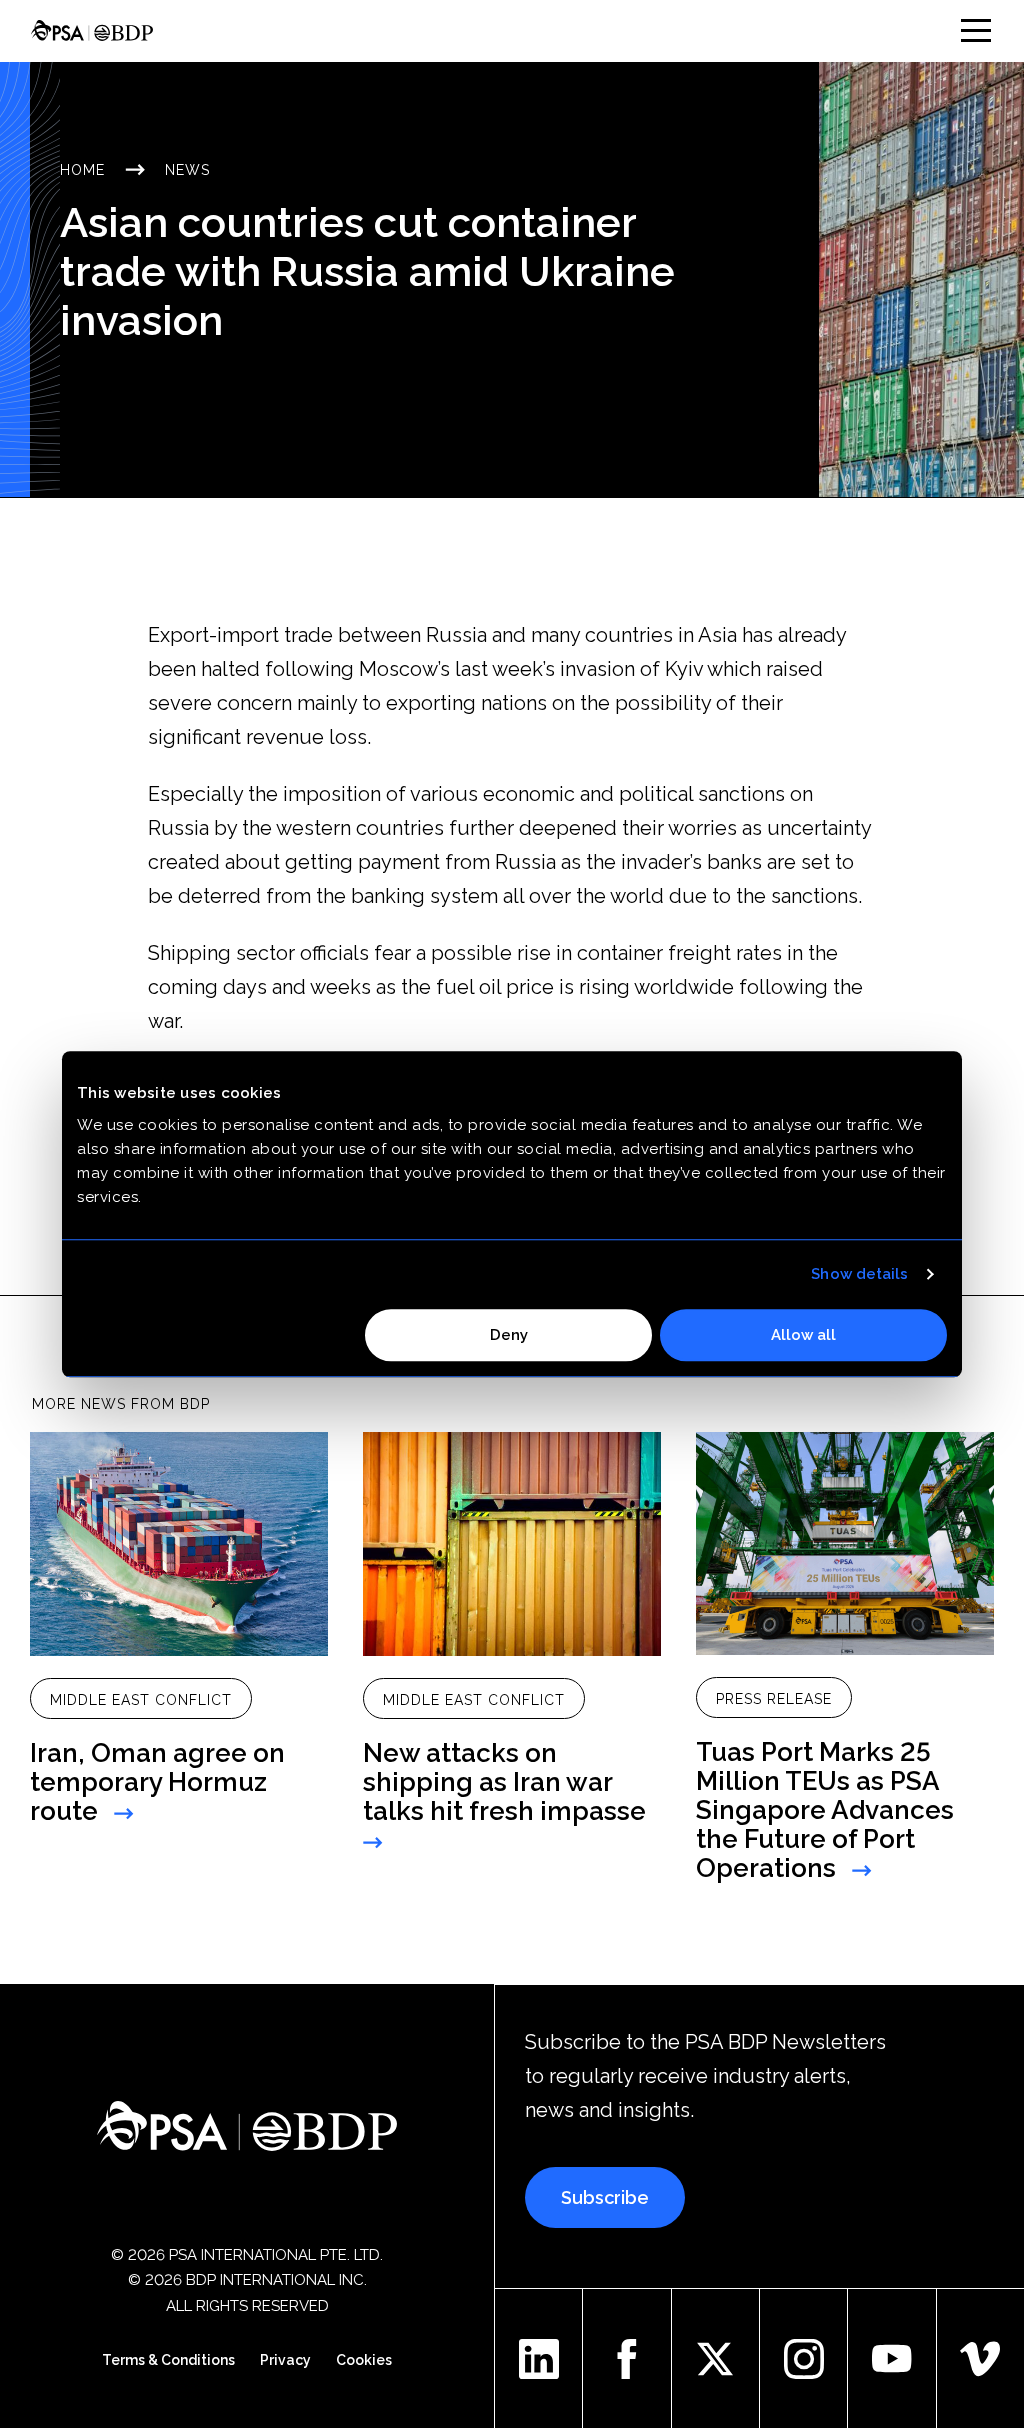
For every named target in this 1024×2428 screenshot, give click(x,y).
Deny (509, 1335)
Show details (859, 1274)
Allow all (803, 1335)
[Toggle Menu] (976, 30)
